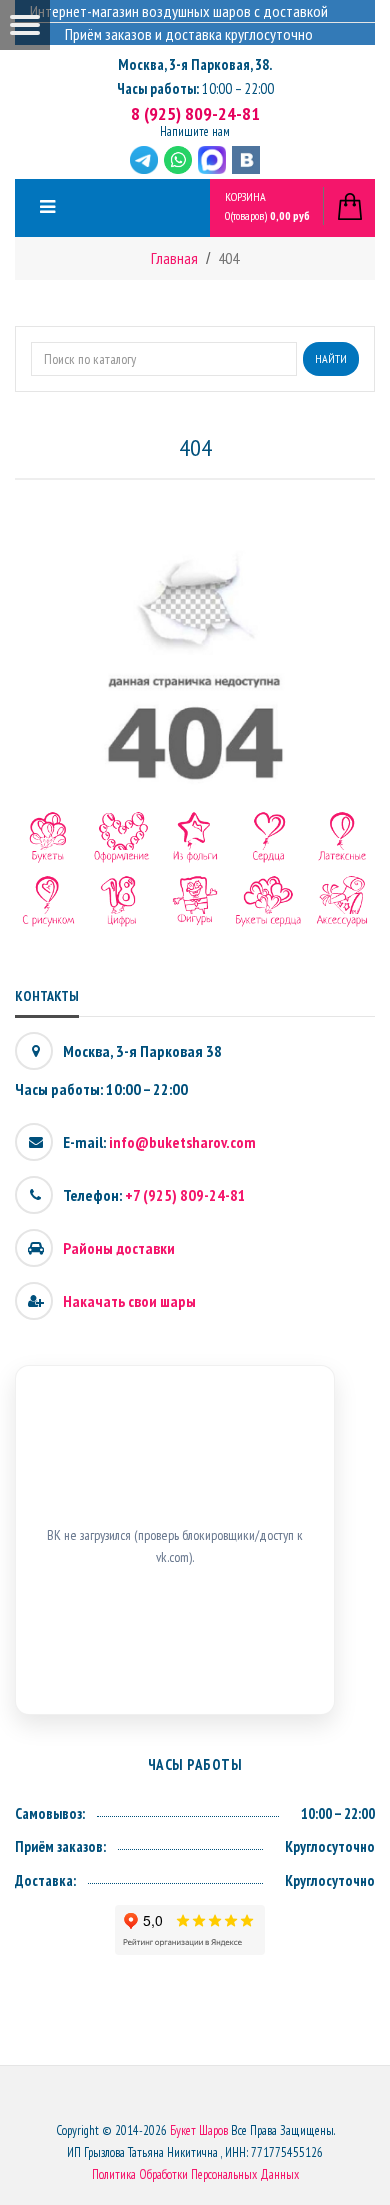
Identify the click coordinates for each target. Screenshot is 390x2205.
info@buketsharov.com (182, 1142)
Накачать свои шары (129, 1301)
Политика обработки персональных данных (195, 2174)
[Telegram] (144, 160)
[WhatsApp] (178, 160)
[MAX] (212, 160)
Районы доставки (119, 1248)
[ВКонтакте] (246, 160)
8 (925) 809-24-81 (195, 113)
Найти (331, 358)
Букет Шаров (199, 2130)
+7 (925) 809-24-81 (185, 1195)
